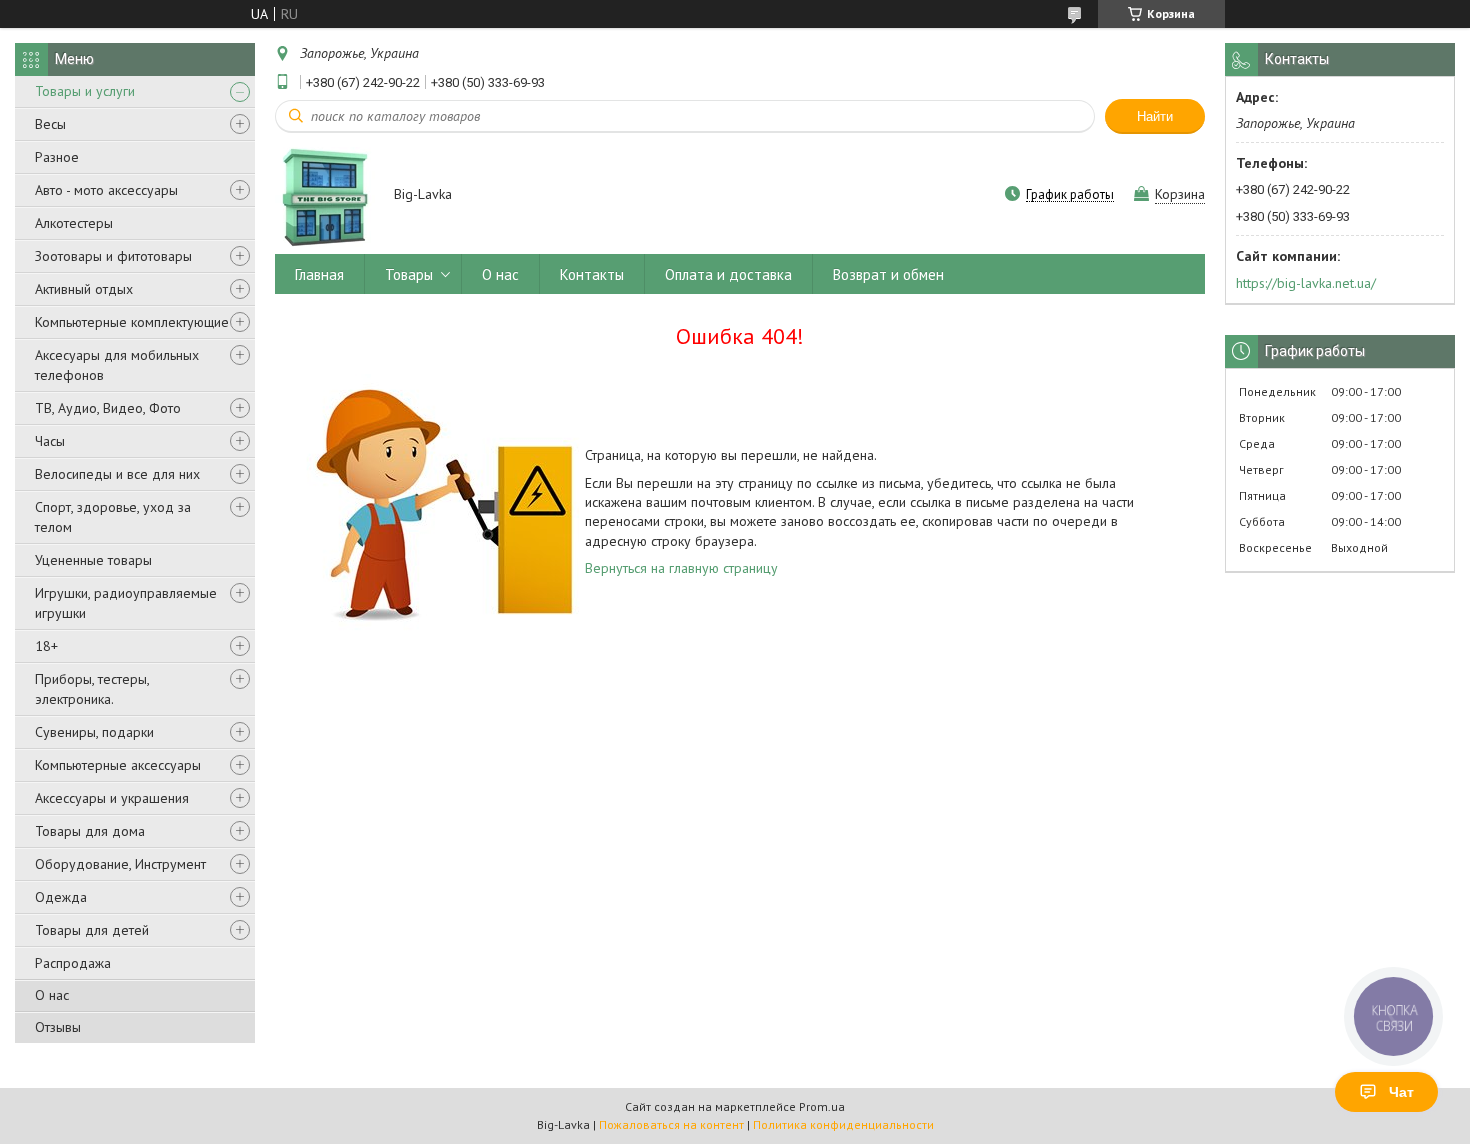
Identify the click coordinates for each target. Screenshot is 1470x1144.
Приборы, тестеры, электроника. (92, 689)
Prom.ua (822, 1106)
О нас (52, 995)
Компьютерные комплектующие (132, 322)
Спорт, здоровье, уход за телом (113, 517)
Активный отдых (84, 289)
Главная (319, 274)
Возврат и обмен (888, 274)
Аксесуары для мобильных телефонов (117, 365)
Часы (50, 441)
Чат (1401, 1092)
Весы (50, 124)
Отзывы (58, 1027)
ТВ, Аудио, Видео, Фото (108, 408)
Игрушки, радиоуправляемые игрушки (126, 603)
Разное (57, 157)
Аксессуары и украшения (112, 798)
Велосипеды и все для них (117, 474)
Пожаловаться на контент (671, 1124)
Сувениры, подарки (94, 732)
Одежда (61, 897)
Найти (1155, 116)
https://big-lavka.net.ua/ (1306, 283)
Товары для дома (90, 831)
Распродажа (73, 963)
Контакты (592, 274)
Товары (409, 274)
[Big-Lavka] (325, 196)
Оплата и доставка (728, 274)
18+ (46, 646)
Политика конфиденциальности (843, 1124)
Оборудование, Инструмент (120, 864)
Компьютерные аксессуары (118, 765)
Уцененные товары (93, 560)
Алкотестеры (74, 223)
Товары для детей (92, 930)
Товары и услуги (85, 91)
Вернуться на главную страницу (681, 568)
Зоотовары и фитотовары (113, 256)
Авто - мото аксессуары (106, 190)
